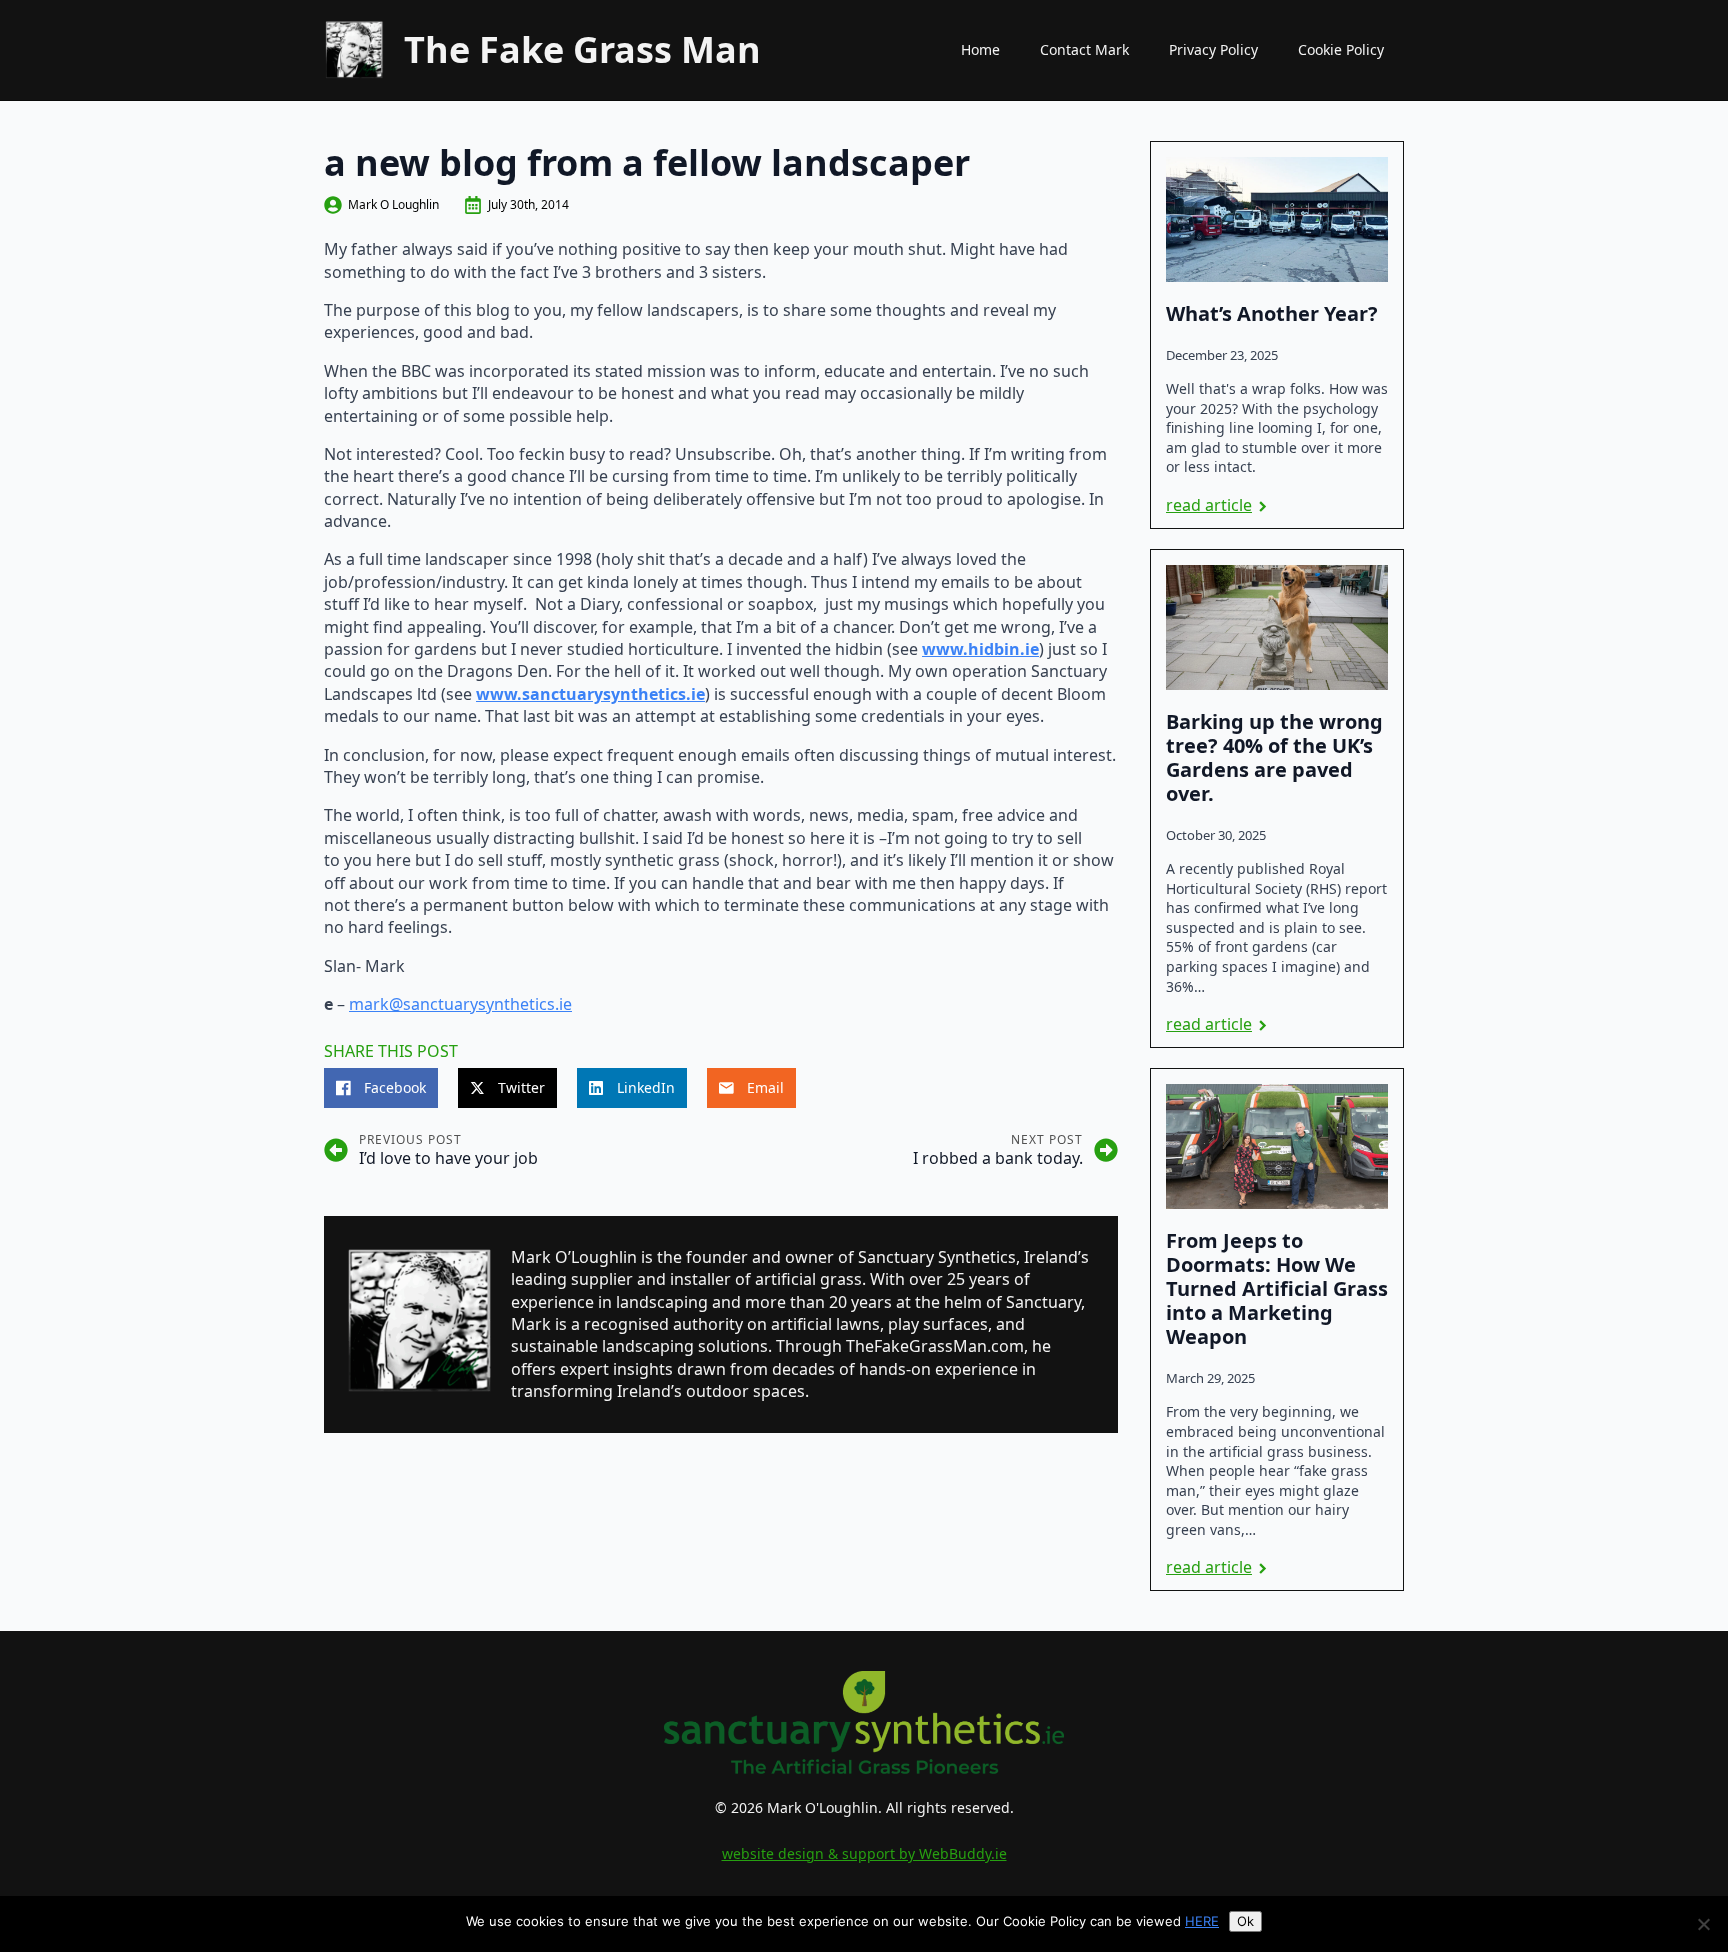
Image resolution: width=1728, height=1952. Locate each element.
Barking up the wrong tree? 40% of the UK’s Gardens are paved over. (1274, 758)
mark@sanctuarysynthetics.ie (460, 1004)
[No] (1703, 1924)
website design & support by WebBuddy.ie (864, 1853)
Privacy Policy (1213, 49)
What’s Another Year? (1272, 314)
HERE (1202, 1921)
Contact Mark (1084, 49)
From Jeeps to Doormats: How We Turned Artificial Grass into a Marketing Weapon (1277, 1289)
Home (980, 49)
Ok (1245, 1921)
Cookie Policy (1341, 49)
